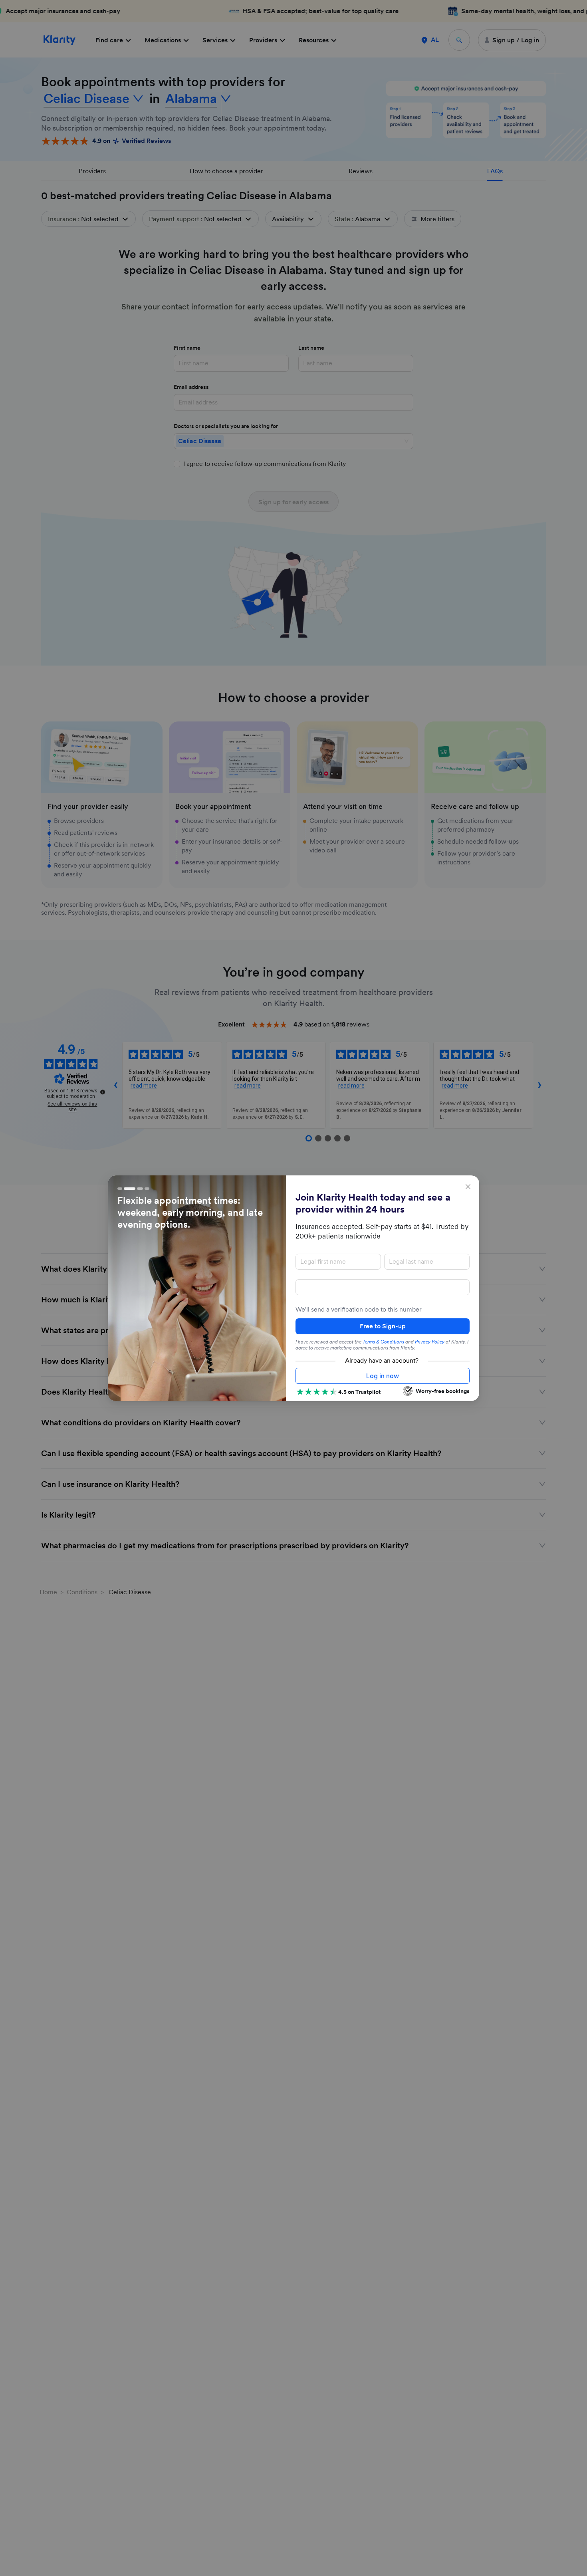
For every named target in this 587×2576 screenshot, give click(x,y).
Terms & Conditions (383, 1342)
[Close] (468, 1187)
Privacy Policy (430, 1342)
